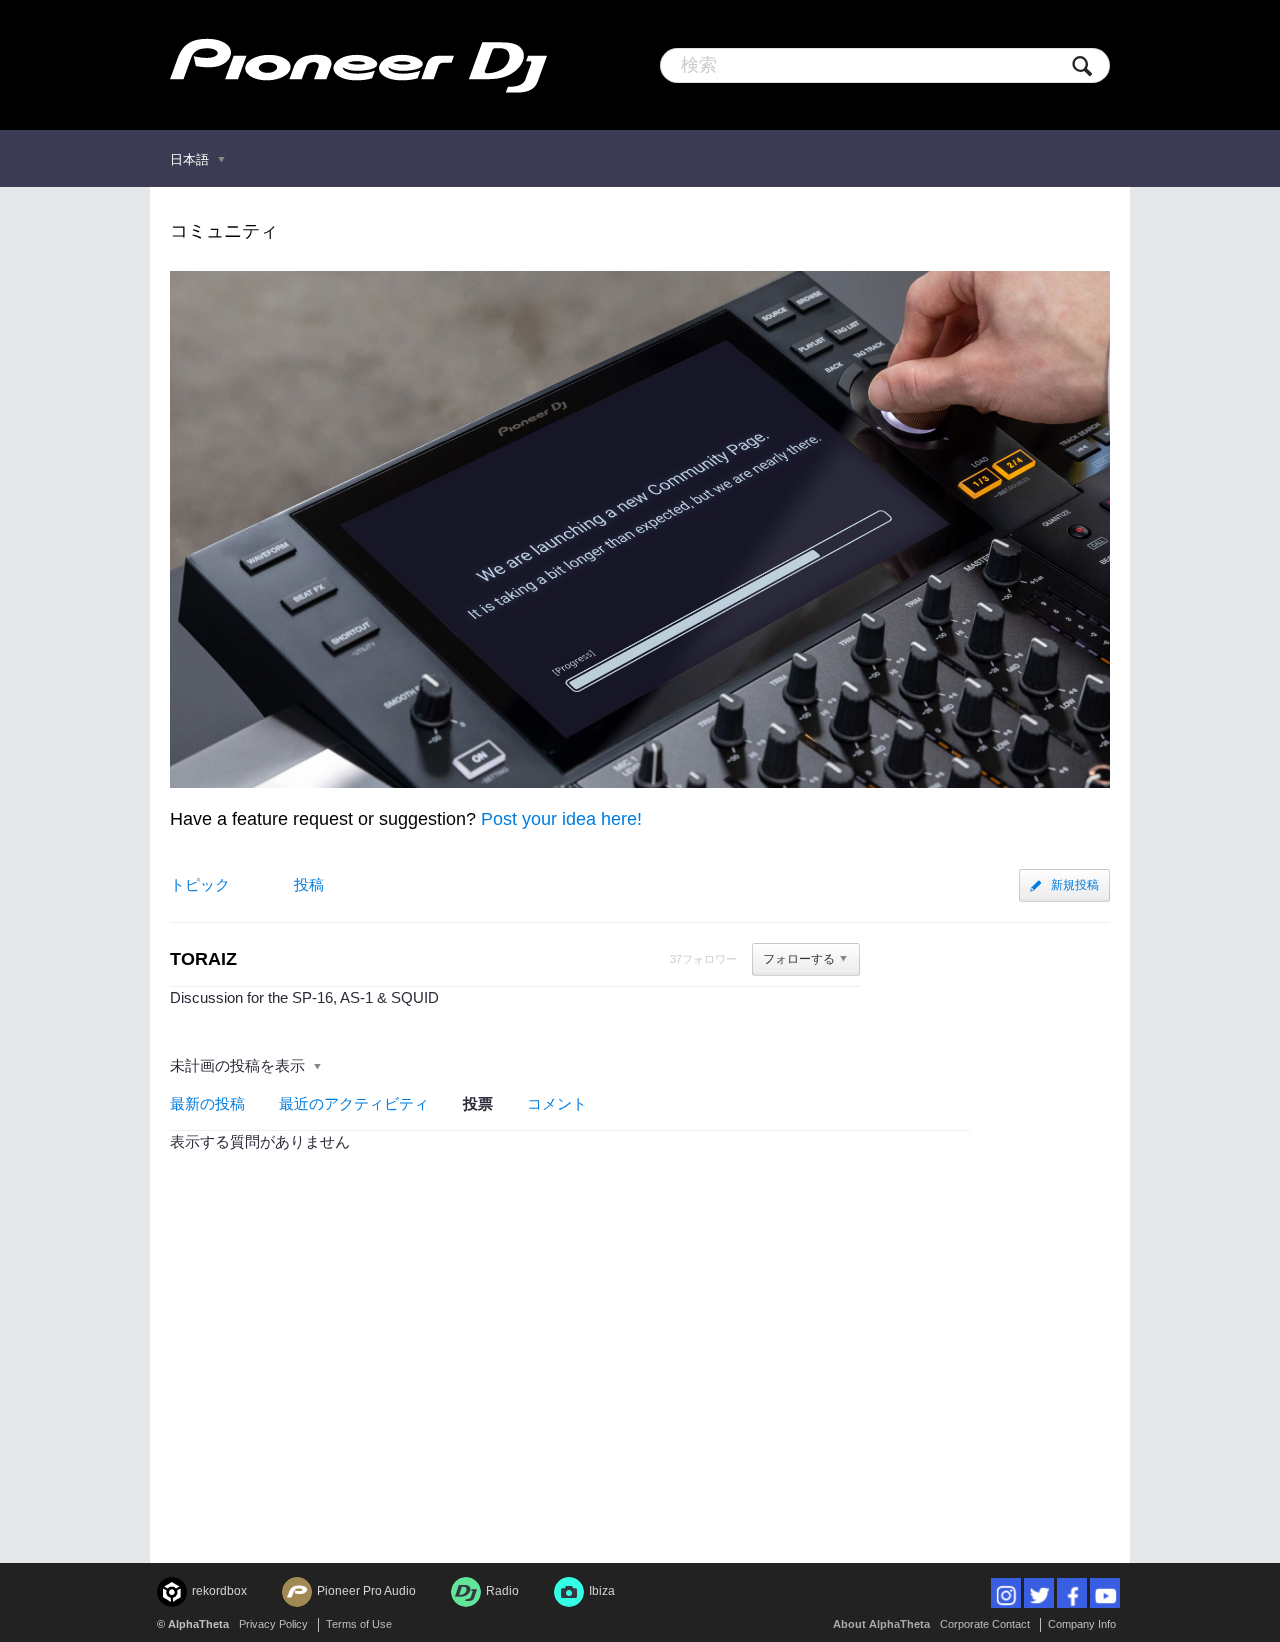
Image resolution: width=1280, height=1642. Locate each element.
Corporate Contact (985, 1624)
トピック (200, 884)
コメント (557, 1103)
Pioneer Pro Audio (366, 1591)
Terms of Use (359, 1624)
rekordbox (219, 1591)
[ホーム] (358, 65)
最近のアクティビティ (354, 1103)
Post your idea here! (561, 819)
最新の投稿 (207, 1103)
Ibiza (602, 1591)
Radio (502, 1591)
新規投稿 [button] (1075, 885)
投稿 (309, 884)
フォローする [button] (799, 959)
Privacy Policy (273, 1624)
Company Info (1082, 1624)
